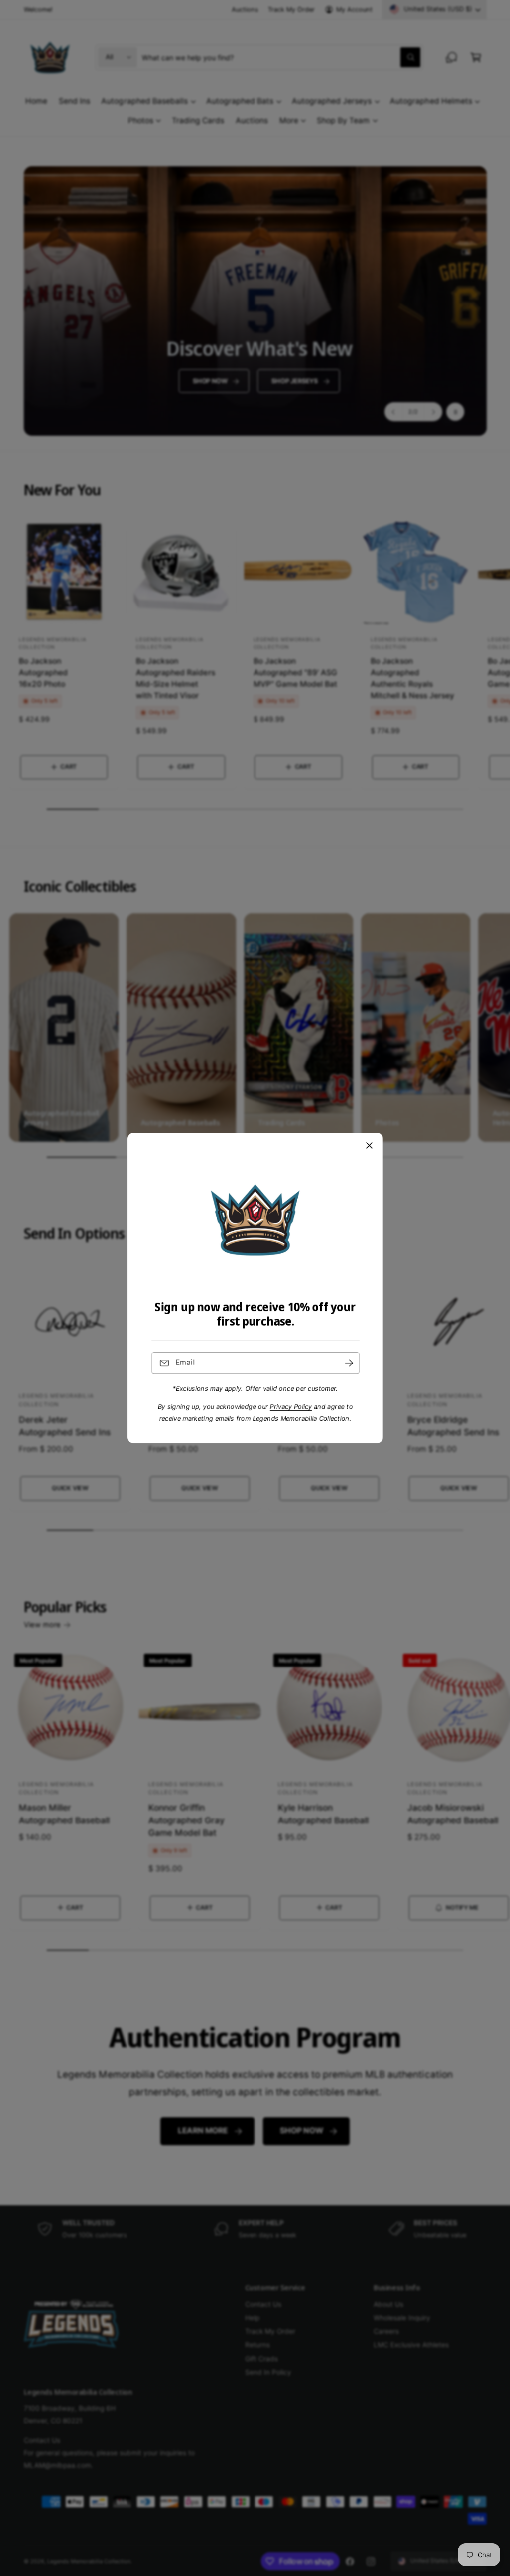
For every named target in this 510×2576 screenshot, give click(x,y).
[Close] (369, 1146)
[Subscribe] (349, 1363)
